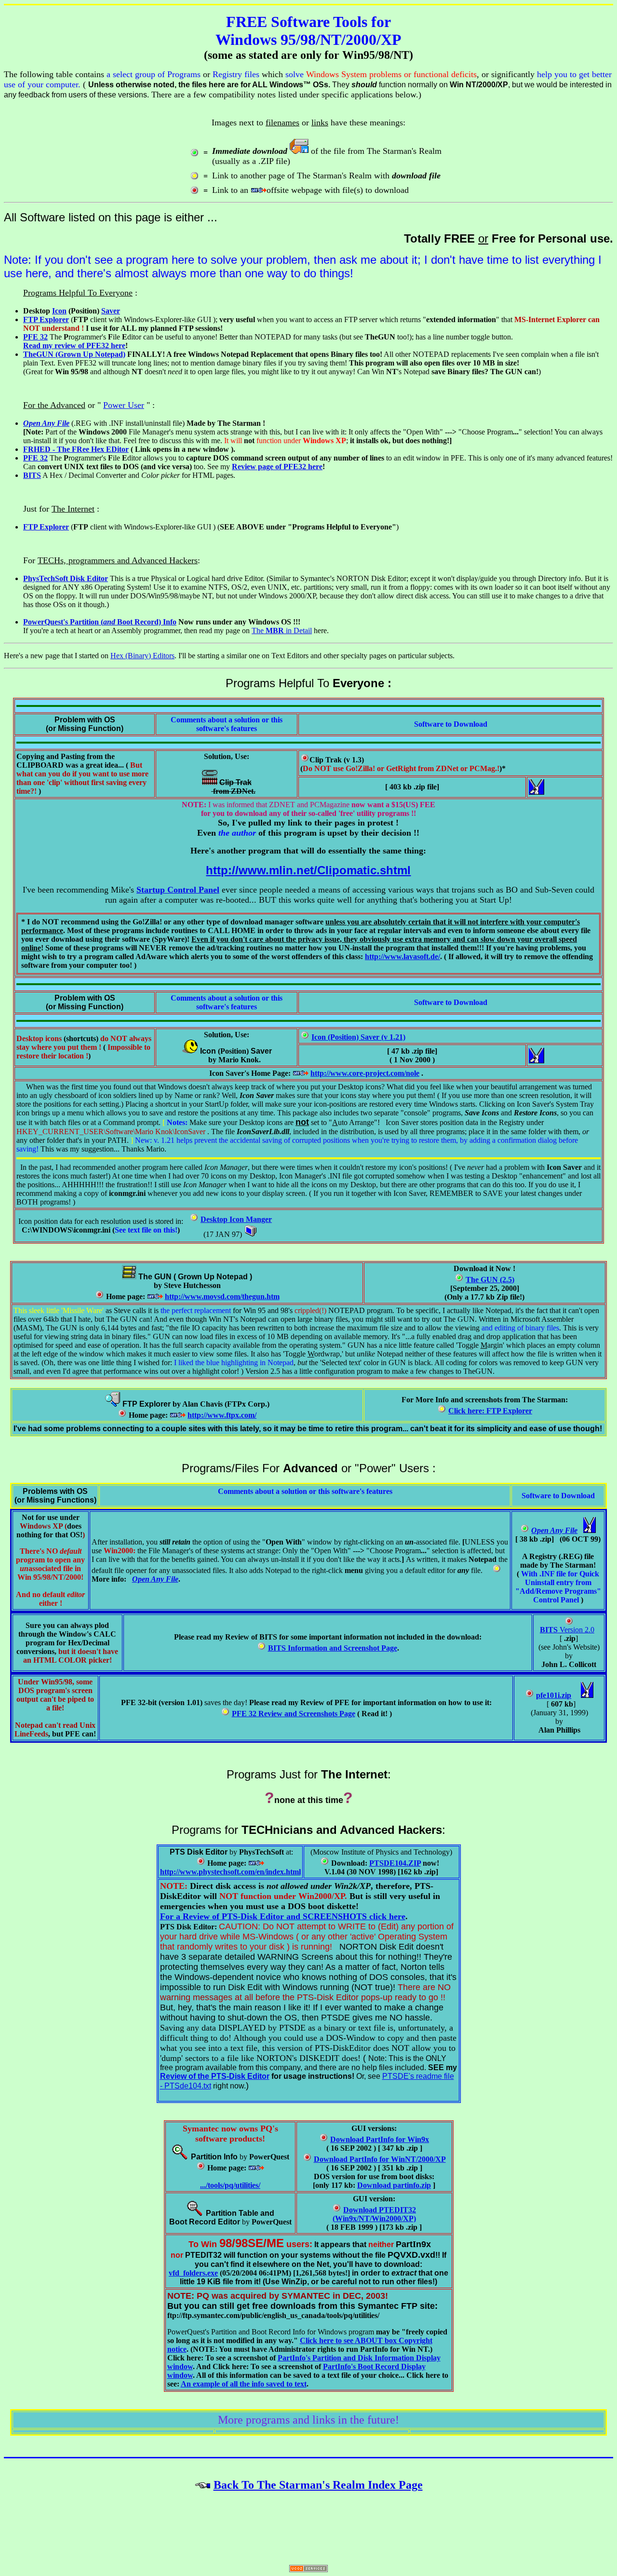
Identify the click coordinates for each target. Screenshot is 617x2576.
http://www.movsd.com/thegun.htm (222, 1296)
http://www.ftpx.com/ (222, 1415)
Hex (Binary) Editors (142, 656)
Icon (59, 311)
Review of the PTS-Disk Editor (215, 2076)
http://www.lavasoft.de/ (402, 956)
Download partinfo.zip (394, 2185)
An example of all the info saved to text (244, 2384)
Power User (124, 405)
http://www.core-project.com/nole (365, 1073)
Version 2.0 (567, 1630)
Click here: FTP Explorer (490, 1411)
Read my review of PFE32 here (74, 346)
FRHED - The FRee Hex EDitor (76, 449)
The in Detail (282, 630)
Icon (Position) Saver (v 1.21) (358, 1037)
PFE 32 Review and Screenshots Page (294, 1714)
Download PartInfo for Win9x (380, 2139)
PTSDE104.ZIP (395, 1863)
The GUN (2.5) (490, 1280)
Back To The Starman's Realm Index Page (318, 2485)
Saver (111, 311)
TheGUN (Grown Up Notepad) (74, 354)
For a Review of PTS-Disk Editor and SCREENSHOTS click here (283, 1916)
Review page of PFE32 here (277, 467)
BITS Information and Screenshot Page (333, 1648)
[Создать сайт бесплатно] (308, 2569)
